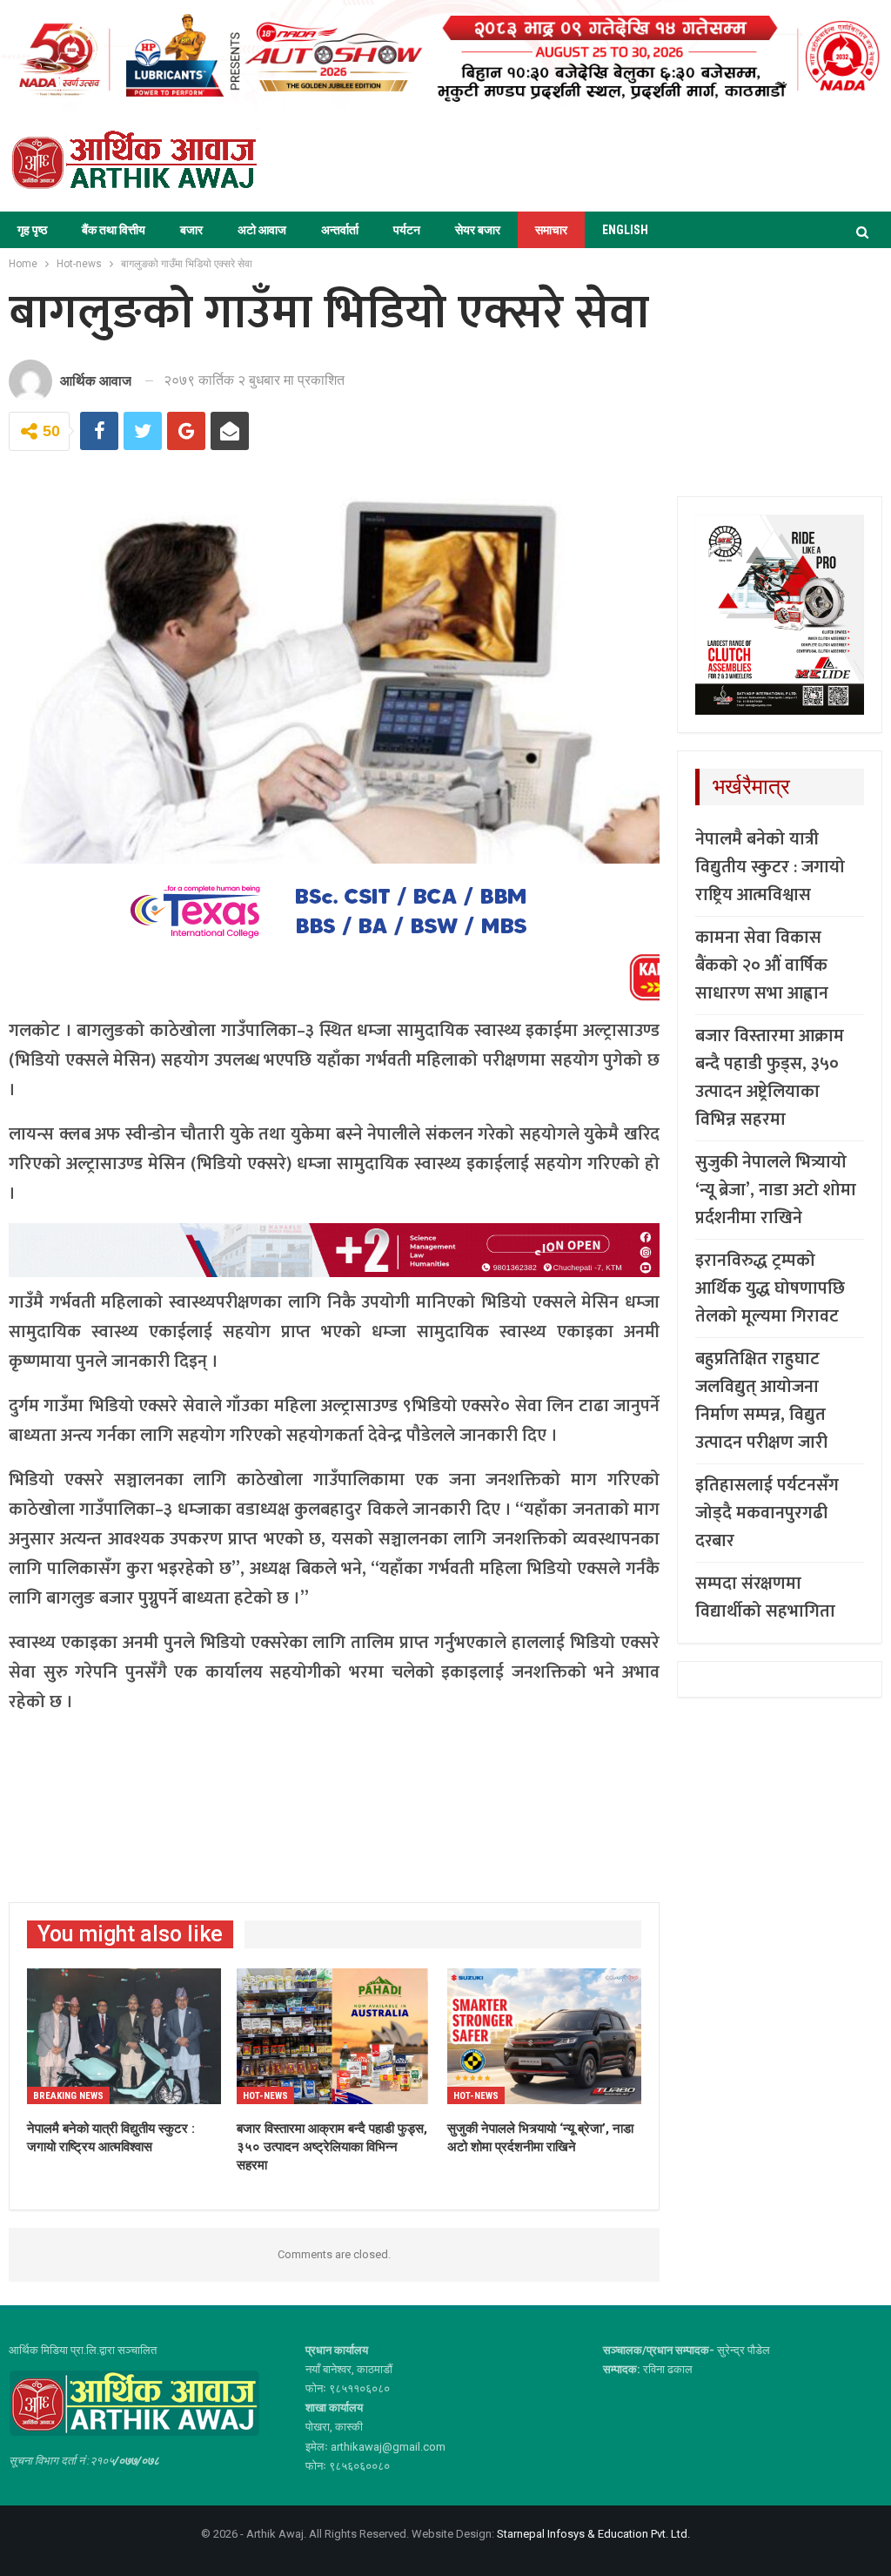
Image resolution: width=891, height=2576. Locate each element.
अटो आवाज (262, 230)
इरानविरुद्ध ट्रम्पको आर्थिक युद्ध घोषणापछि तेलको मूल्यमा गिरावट (770, 1288)
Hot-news (265, 2096)
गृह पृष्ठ (32, 230)
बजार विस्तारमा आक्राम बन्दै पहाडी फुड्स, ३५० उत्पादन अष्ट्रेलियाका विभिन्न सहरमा (770, 1078)
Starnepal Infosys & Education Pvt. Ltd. (593, 2534)
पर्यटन (407, 230)
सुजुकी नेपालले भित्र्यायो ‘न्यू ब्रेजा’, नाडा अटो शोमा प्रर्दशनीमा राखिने (776, 1190)
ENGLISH (625, 230)
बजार (191, 230)
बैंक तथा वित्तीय (114, 230)
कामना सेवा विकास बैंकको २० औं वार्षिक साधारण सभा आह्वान (762, 965)
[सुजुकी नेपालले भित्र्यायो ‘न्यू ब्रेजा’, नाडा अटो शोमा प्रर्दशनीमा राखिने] (544, 2036)
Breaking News (68, 2096)
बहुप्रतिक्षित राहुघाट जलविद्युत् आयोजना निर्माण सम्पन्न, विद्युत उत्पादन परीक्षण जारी (761, 1401)
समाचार (551, 230)
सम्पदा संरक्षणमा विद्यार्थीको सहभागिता (765, 1597)
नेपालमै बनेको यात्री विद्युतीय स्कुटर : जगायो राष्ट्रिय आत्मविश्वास (770, 867)
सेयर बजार (478, 230)
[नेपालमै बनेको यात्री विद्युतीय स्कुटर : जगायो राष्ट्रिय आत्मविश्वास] (124, 2036)
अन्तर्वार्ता (340, 230)
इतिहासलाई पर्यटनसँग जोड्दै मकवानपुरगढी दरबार (767, 1513)
